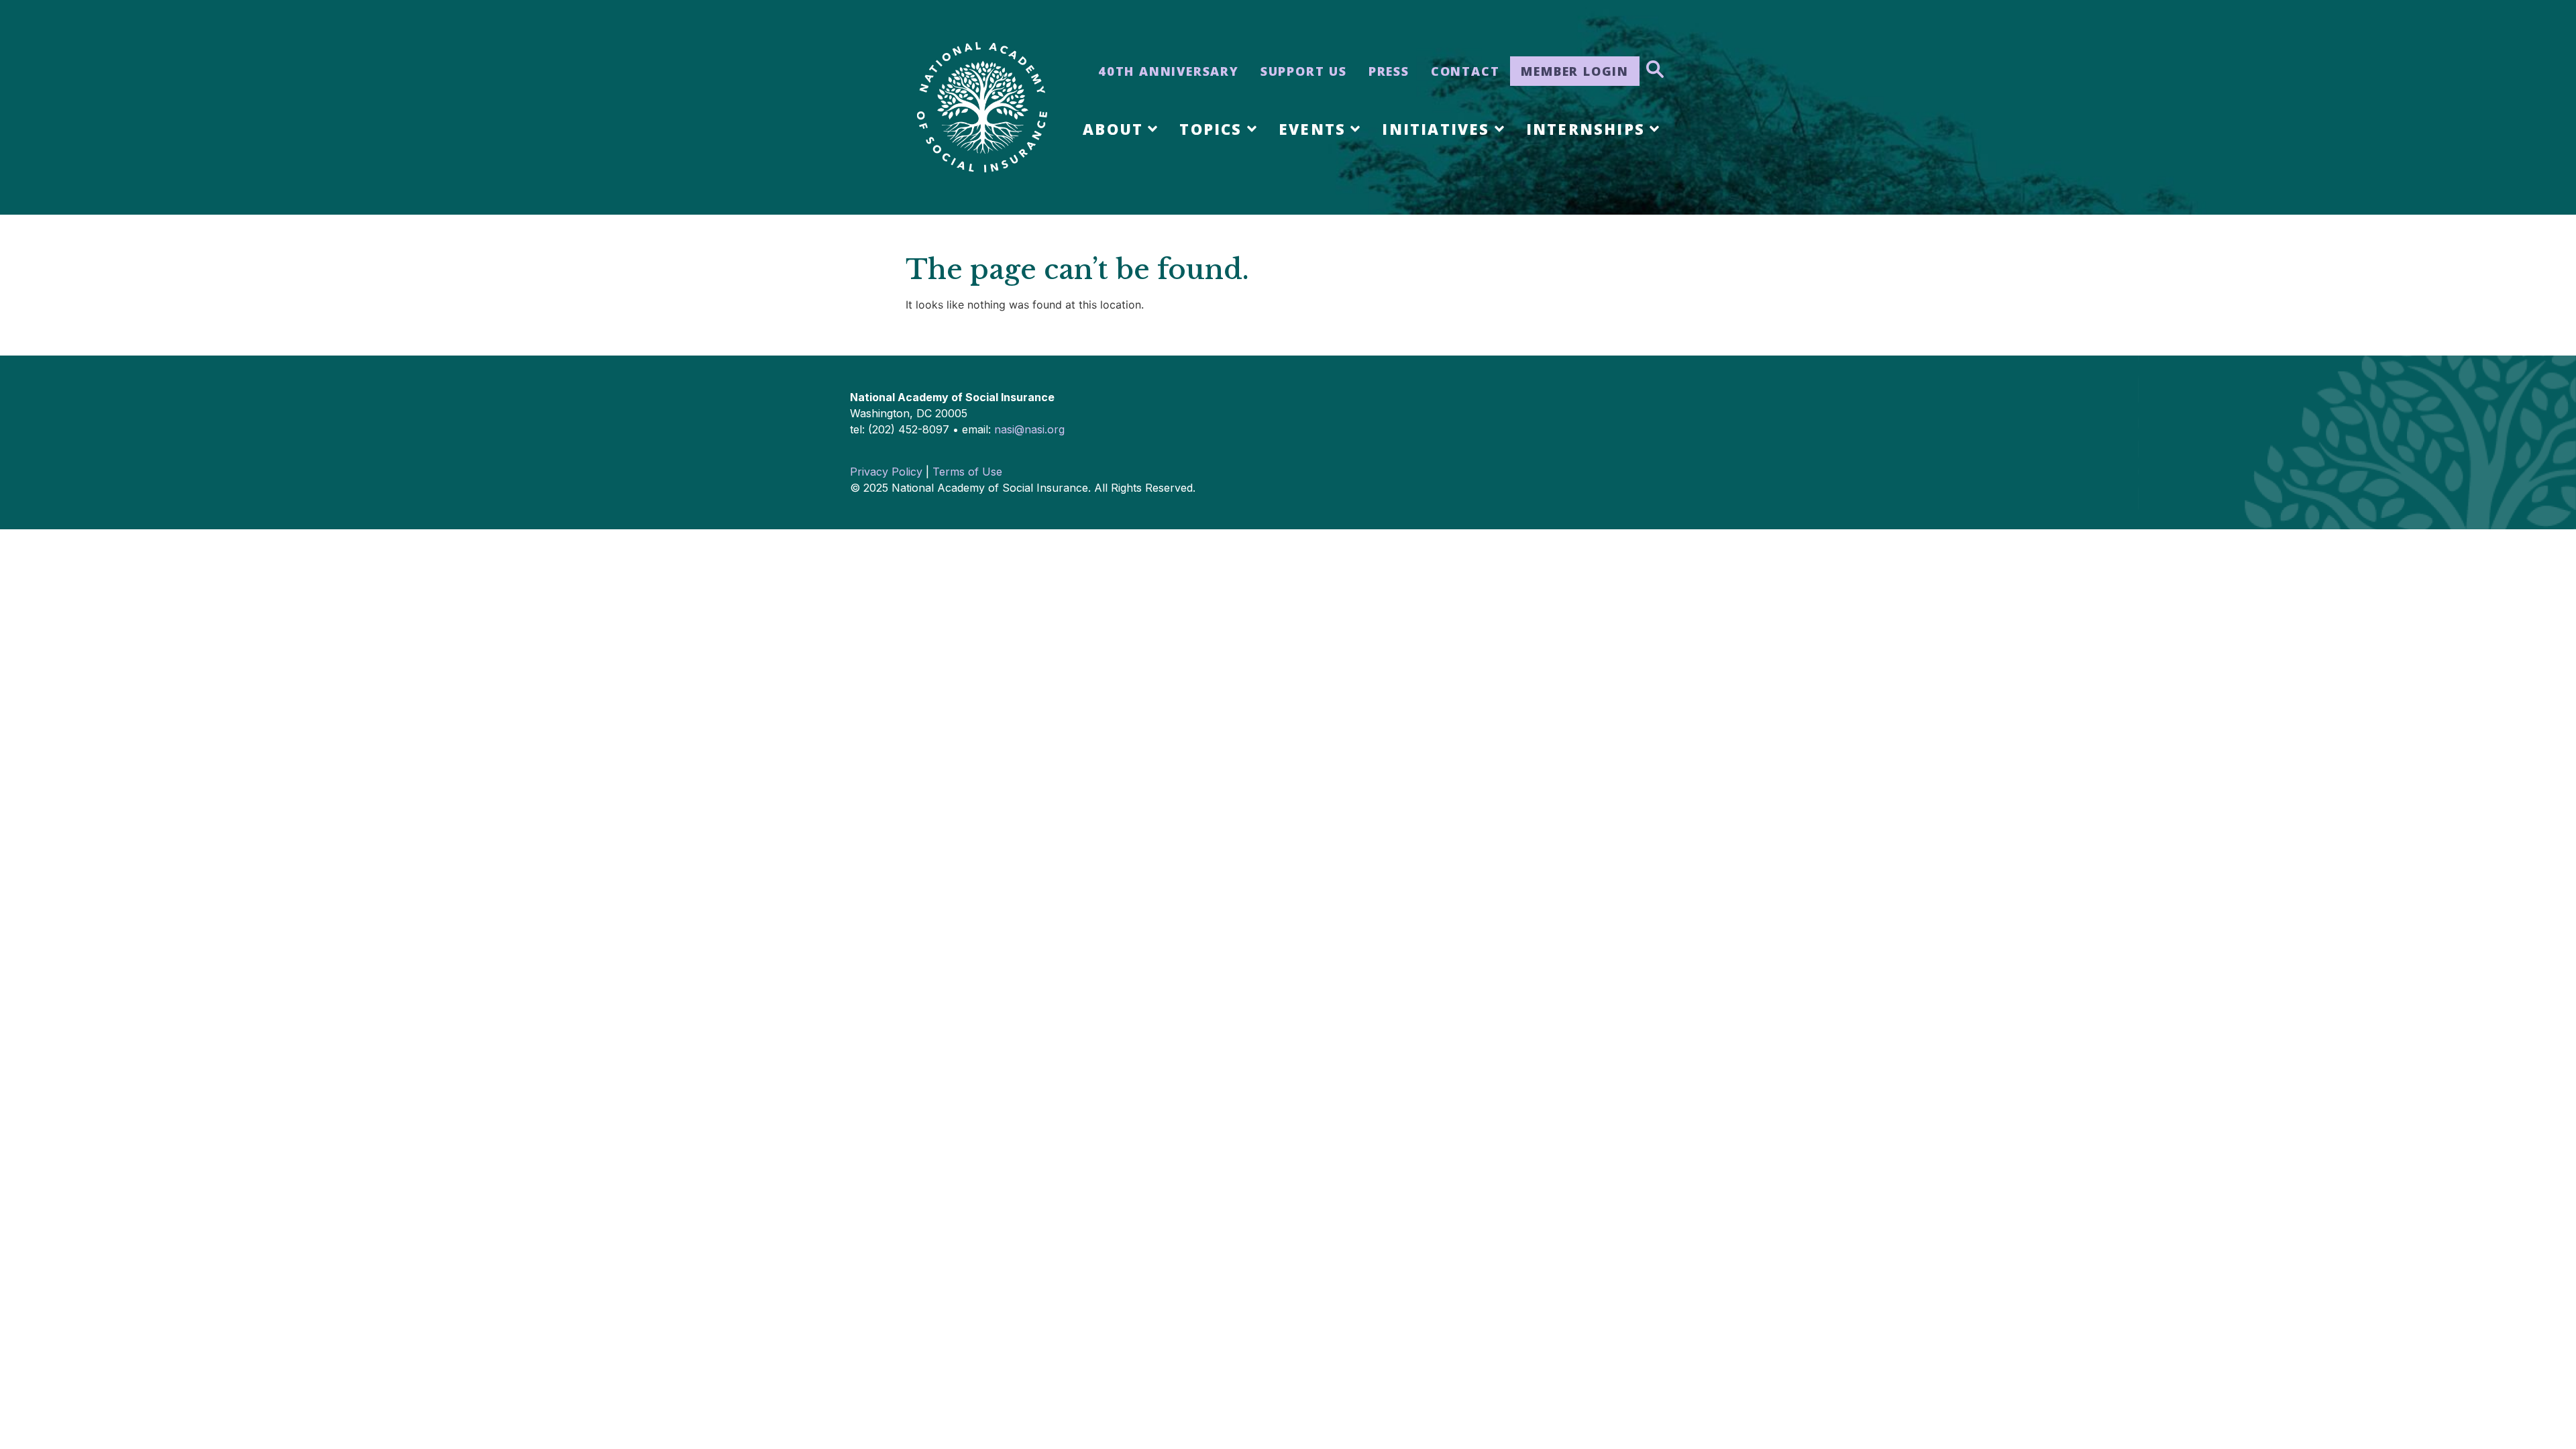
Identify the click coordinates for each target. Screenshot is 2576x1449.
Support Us (1304, 71)
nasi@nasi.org (1029, 429)
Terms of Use (967, 472)
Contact (1465, 71)
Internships (1586, 129)
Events (1312, 129)
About (1113, 129)
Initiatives (1436, 129)
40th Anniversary (1169, 71)
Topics (1211, 129)
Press (1389, 71)
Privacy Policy (886, 472)
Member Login (1575, 71)
